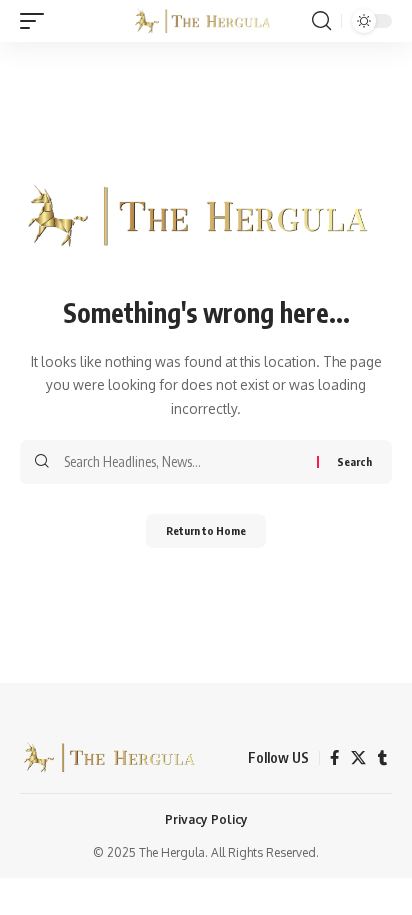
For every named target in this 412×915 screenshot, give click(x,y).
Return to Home (206, 530)
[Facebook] (334, 758)
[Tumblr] (382, 758)
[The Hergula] (206, 21)
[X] (358, 758)
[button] (37, 21)
